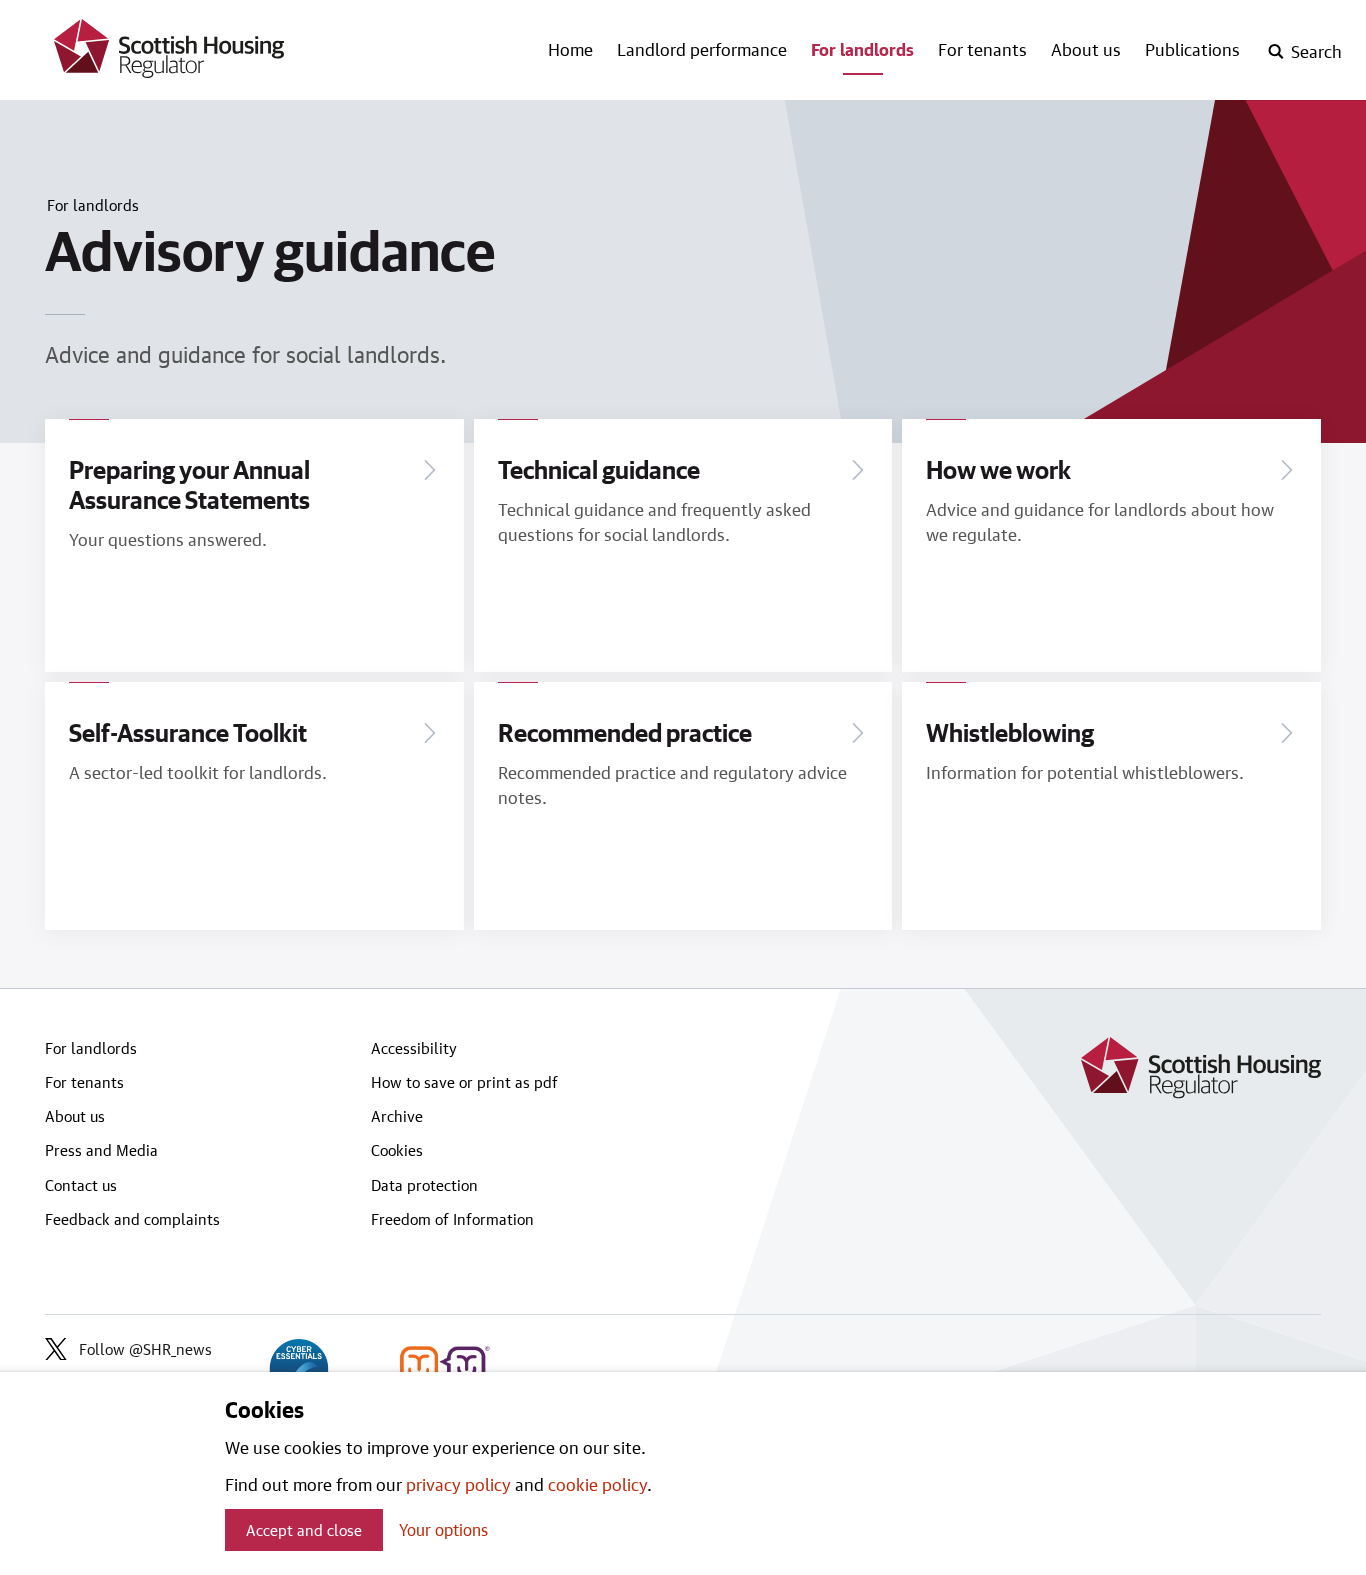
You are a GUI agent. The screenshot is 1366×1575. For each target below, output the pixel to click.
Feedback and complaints (132, 1219)
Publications (1192, 49)
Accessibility (414, 1048)
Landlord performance (702, 49)
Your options (443, 1529)
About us (1086, 49)
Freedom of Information (452, 1219)
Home (570, 49)
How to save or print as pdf (464, 1082)
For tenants (982, 49)
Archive (397, 1116)
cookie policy (597, 1484)
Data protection (424, 1185)
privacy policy (458, 1484)
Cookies (397, 1150)
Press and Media (101, 1150)
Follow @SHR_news (145, 1349)
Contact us (81, 1185)
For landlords (862, 49)
